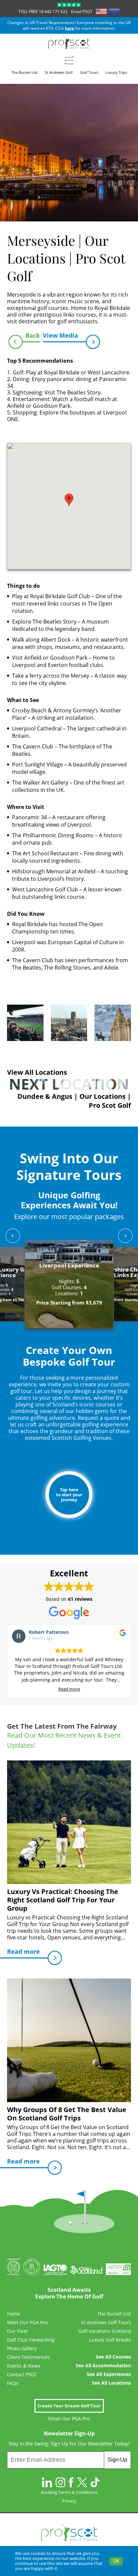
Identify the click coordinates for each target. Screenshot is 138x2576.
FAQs (13, 2383)
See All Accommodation (103, 2366)
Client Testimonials (28, 2357)
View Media (60, 335)
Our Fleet (17, 2331)
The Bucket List (114, 2314)
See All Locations (111, 2383)
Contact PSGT (22, 2375)
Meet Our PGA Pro (27, 2323)
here (70, 28)
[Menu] (69, 60)
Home (14, 2314)
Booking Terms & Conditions (69, 2492)
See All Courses (113, 2357)
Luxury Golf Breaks (110, 2340)
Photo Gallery (22, 2349)
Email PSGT (82, 12)
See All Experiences (109, 2374)
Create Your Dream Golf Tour (69, 2406)
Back (33, 335)
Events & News (24, 2366)
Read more (69, 1689)
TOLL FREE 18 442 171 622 (43, 12)
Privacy (69, 2501)
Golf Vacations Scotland (105, 2331)
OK (116, 2561)
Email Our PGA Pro (69, 2419)
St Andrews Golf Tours (106, 2323)
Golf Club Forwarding (31, 2340)
